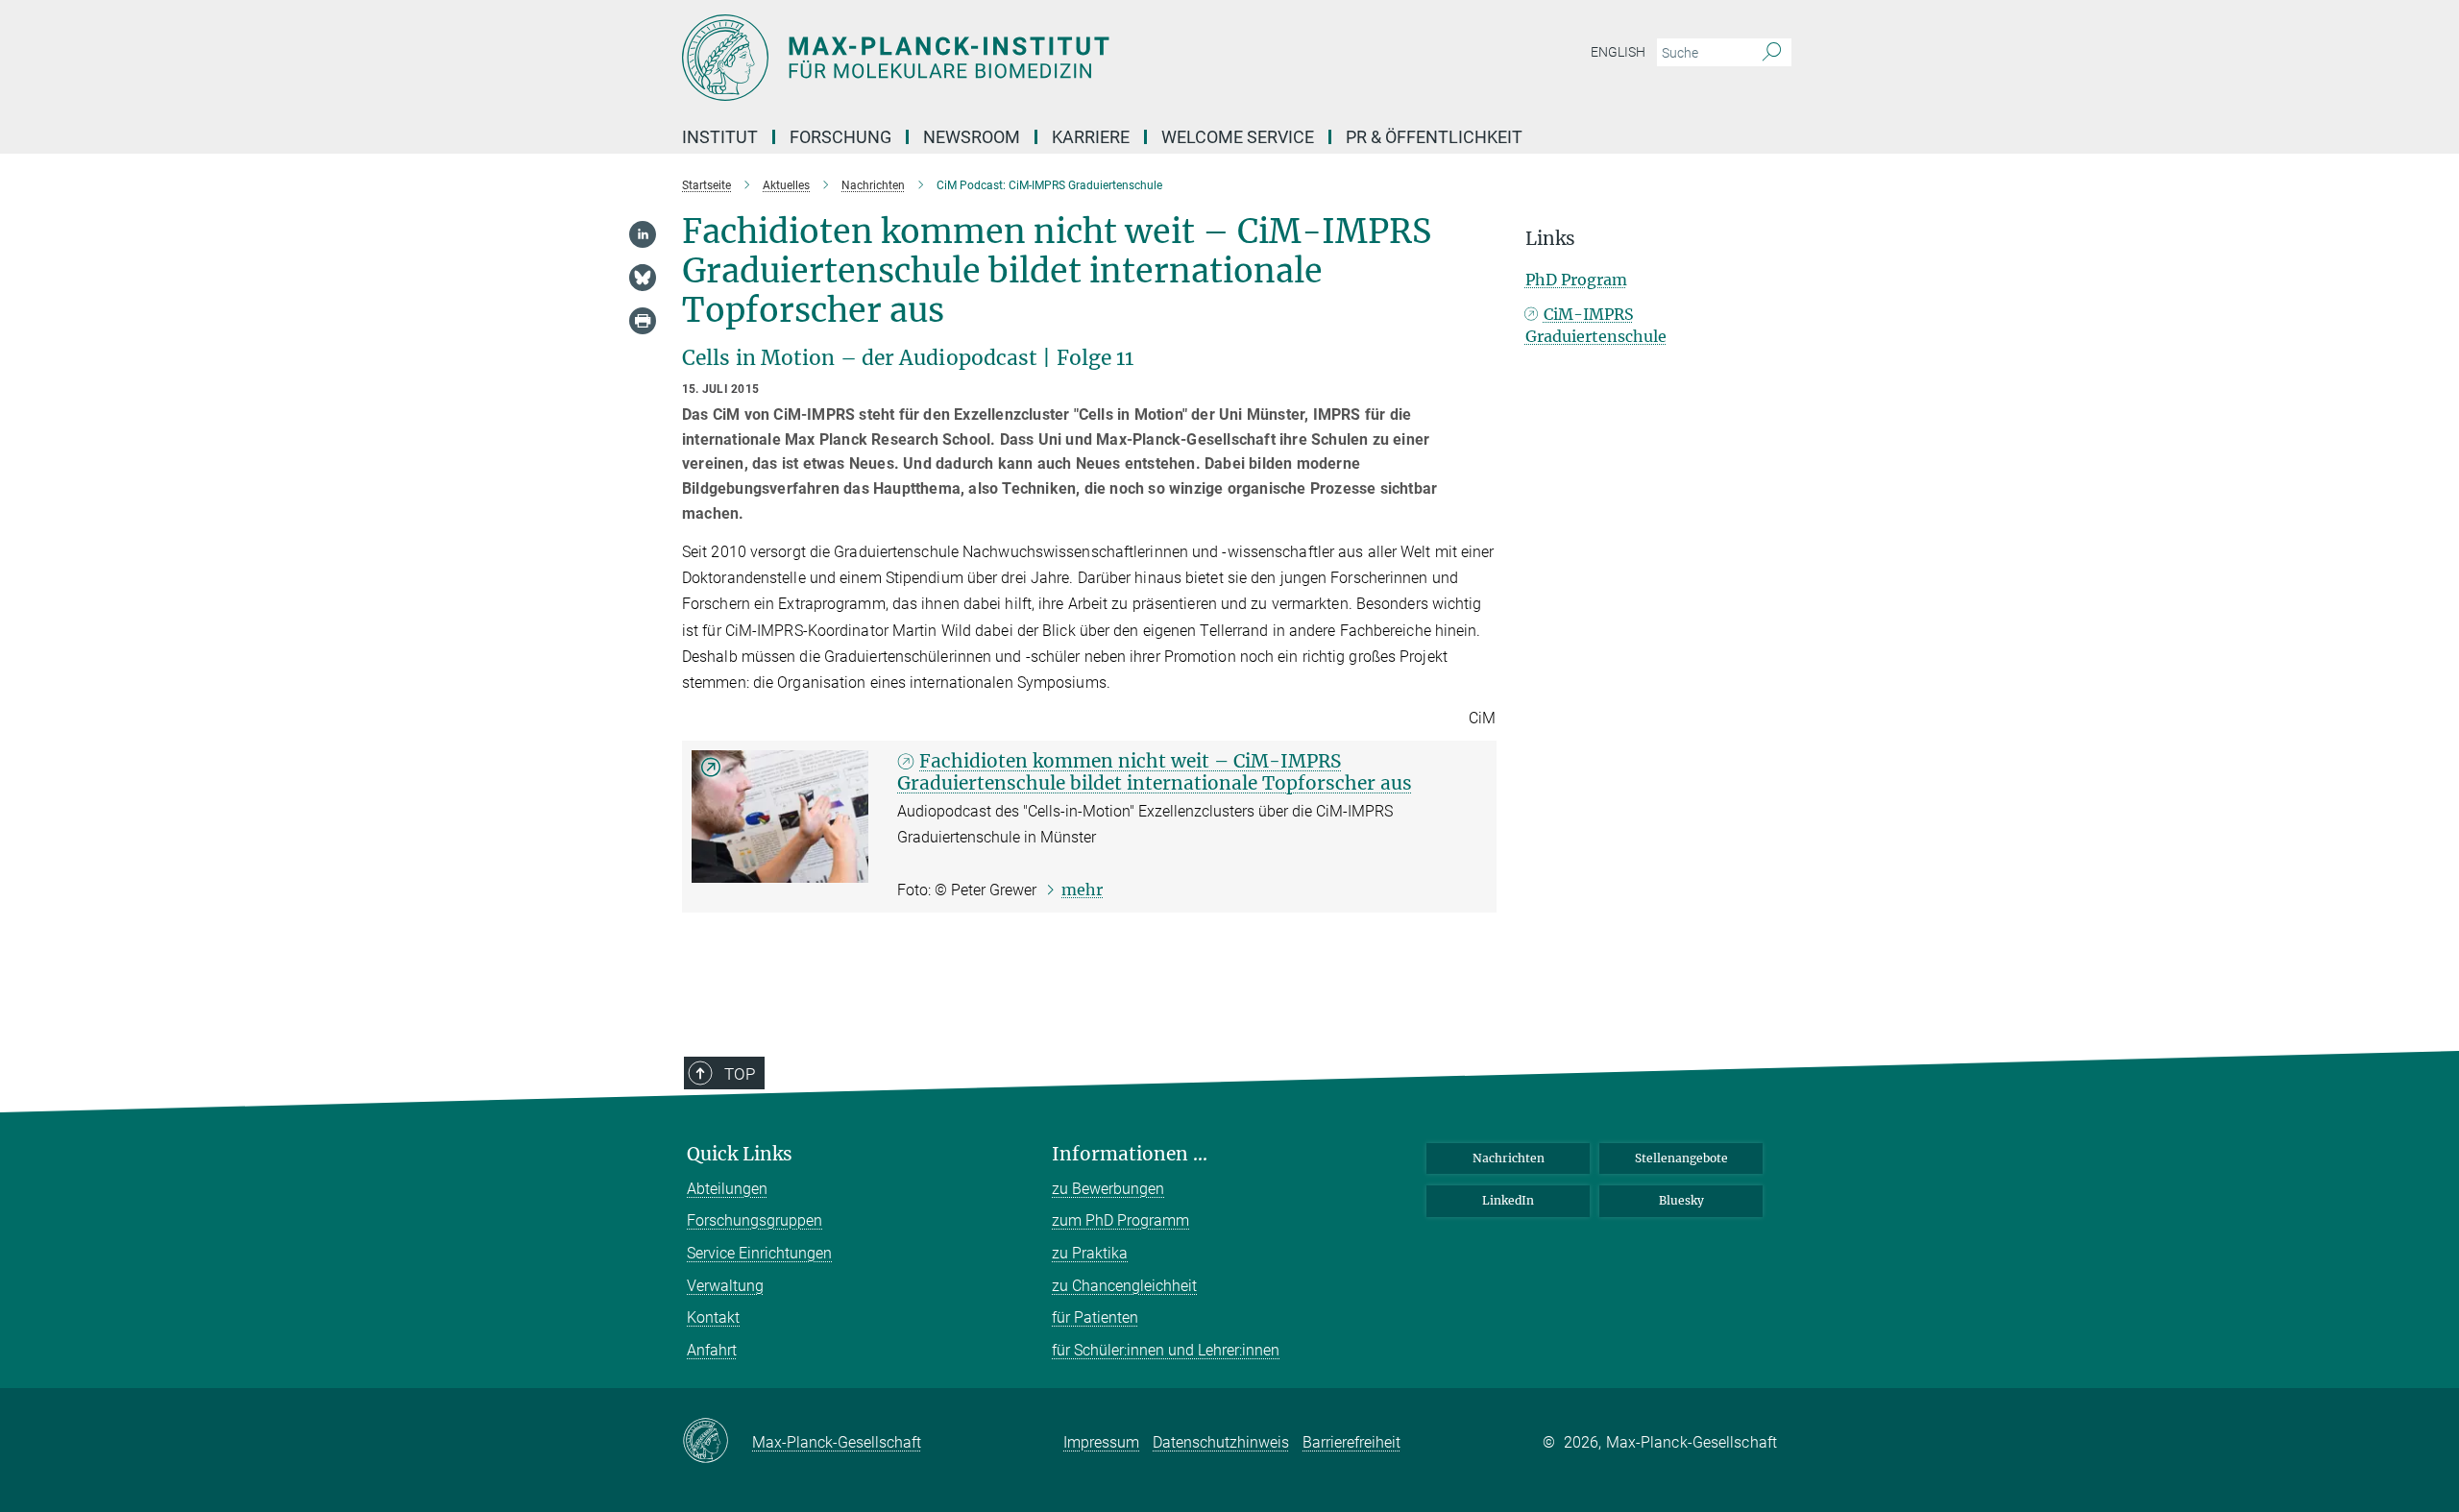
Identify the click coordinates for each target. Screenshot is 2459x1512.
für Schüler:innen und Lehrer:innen (1166, 1350)
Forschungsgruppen (755, 1220)
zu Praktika (1090, 1253)
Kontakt (713, 1317)
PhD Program (1576, 280)
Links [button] (1550, 239)
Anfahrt (712, 1350)
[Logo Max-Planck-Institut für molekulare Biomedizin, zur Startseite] (1042, 58)
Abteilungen (727, 1189)
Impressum (1101, 1442)
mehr (1082, 890)
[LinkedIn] (643, 234)
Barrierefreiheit (1351, 1442)
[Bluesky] (643, 278)
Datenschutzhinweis (1221, 1442)
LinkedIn (1508, 1200)
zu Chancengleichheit (1124, 1286)
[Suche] (1772, 53)
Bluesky (1681, 1200)
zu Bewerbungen (1108, 1189)
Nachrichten (1509, 1158)
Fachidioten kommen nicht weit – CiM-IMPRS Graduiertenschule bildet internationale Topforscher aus (1155, 772)
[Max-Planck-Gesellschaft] (717, 1442)
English (1618, 52)
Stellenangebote (1681, 1158)
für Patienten (1095, 1317)
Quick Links (740, 1154)
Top (740, 1074)
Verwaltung (725, 1286)
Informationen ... (1130, 1154)
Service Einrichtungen (759, 1253)
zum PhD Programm (1120, 1220)
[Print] (643, 321)
